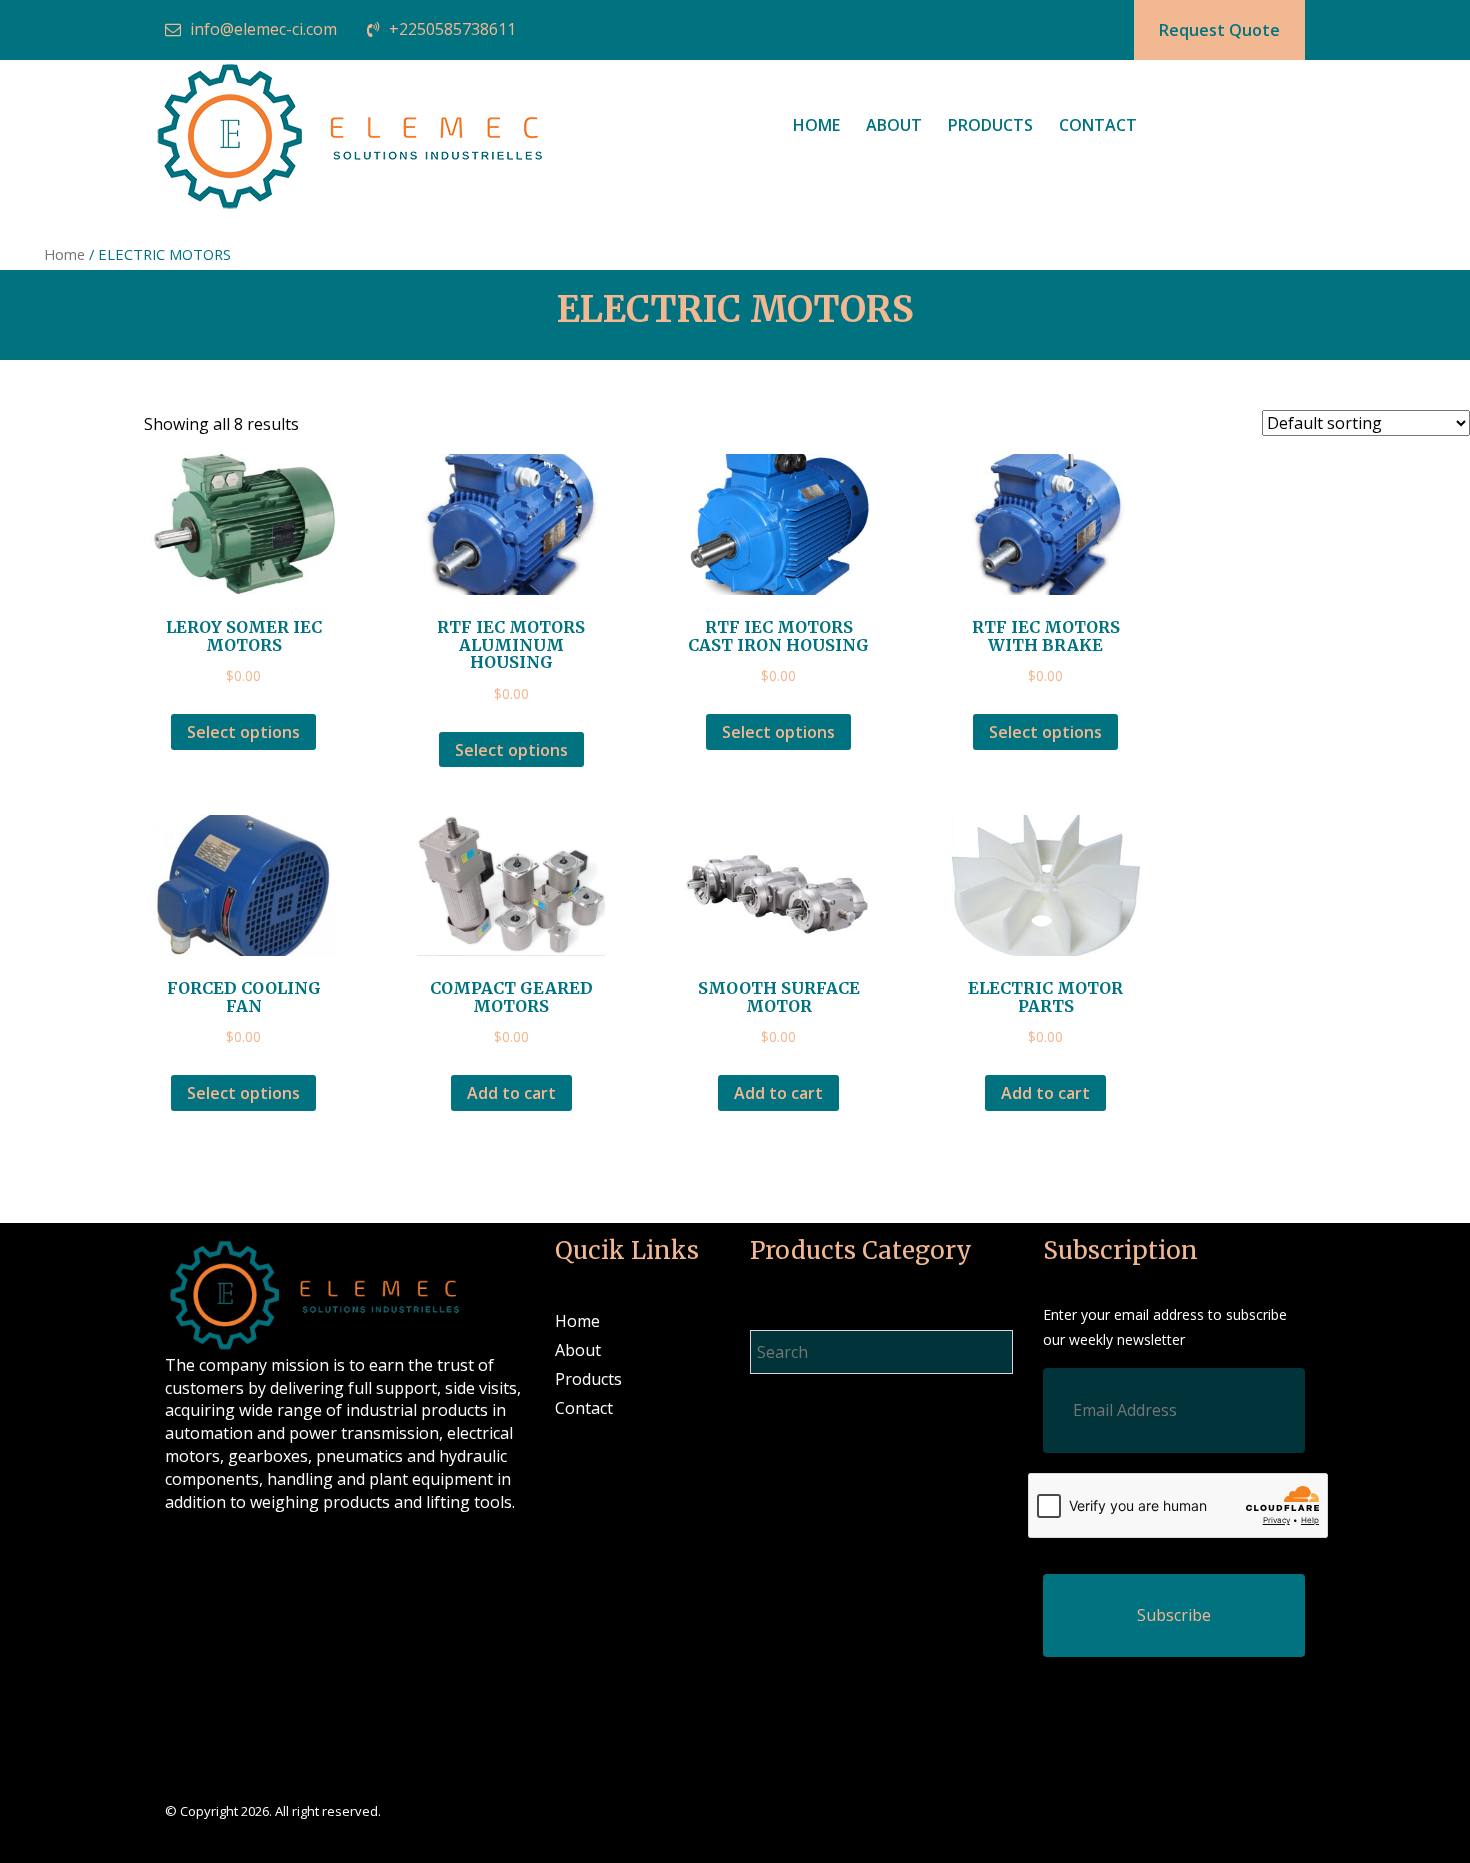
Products (990, 125)
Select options (243, 732)
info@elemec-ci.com (263, 29)
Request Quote (1219, 30)
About (894, 125)
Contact (1098, 125)
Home (816, 125)
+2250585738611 (452, 29)
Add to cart (511, 1093)
